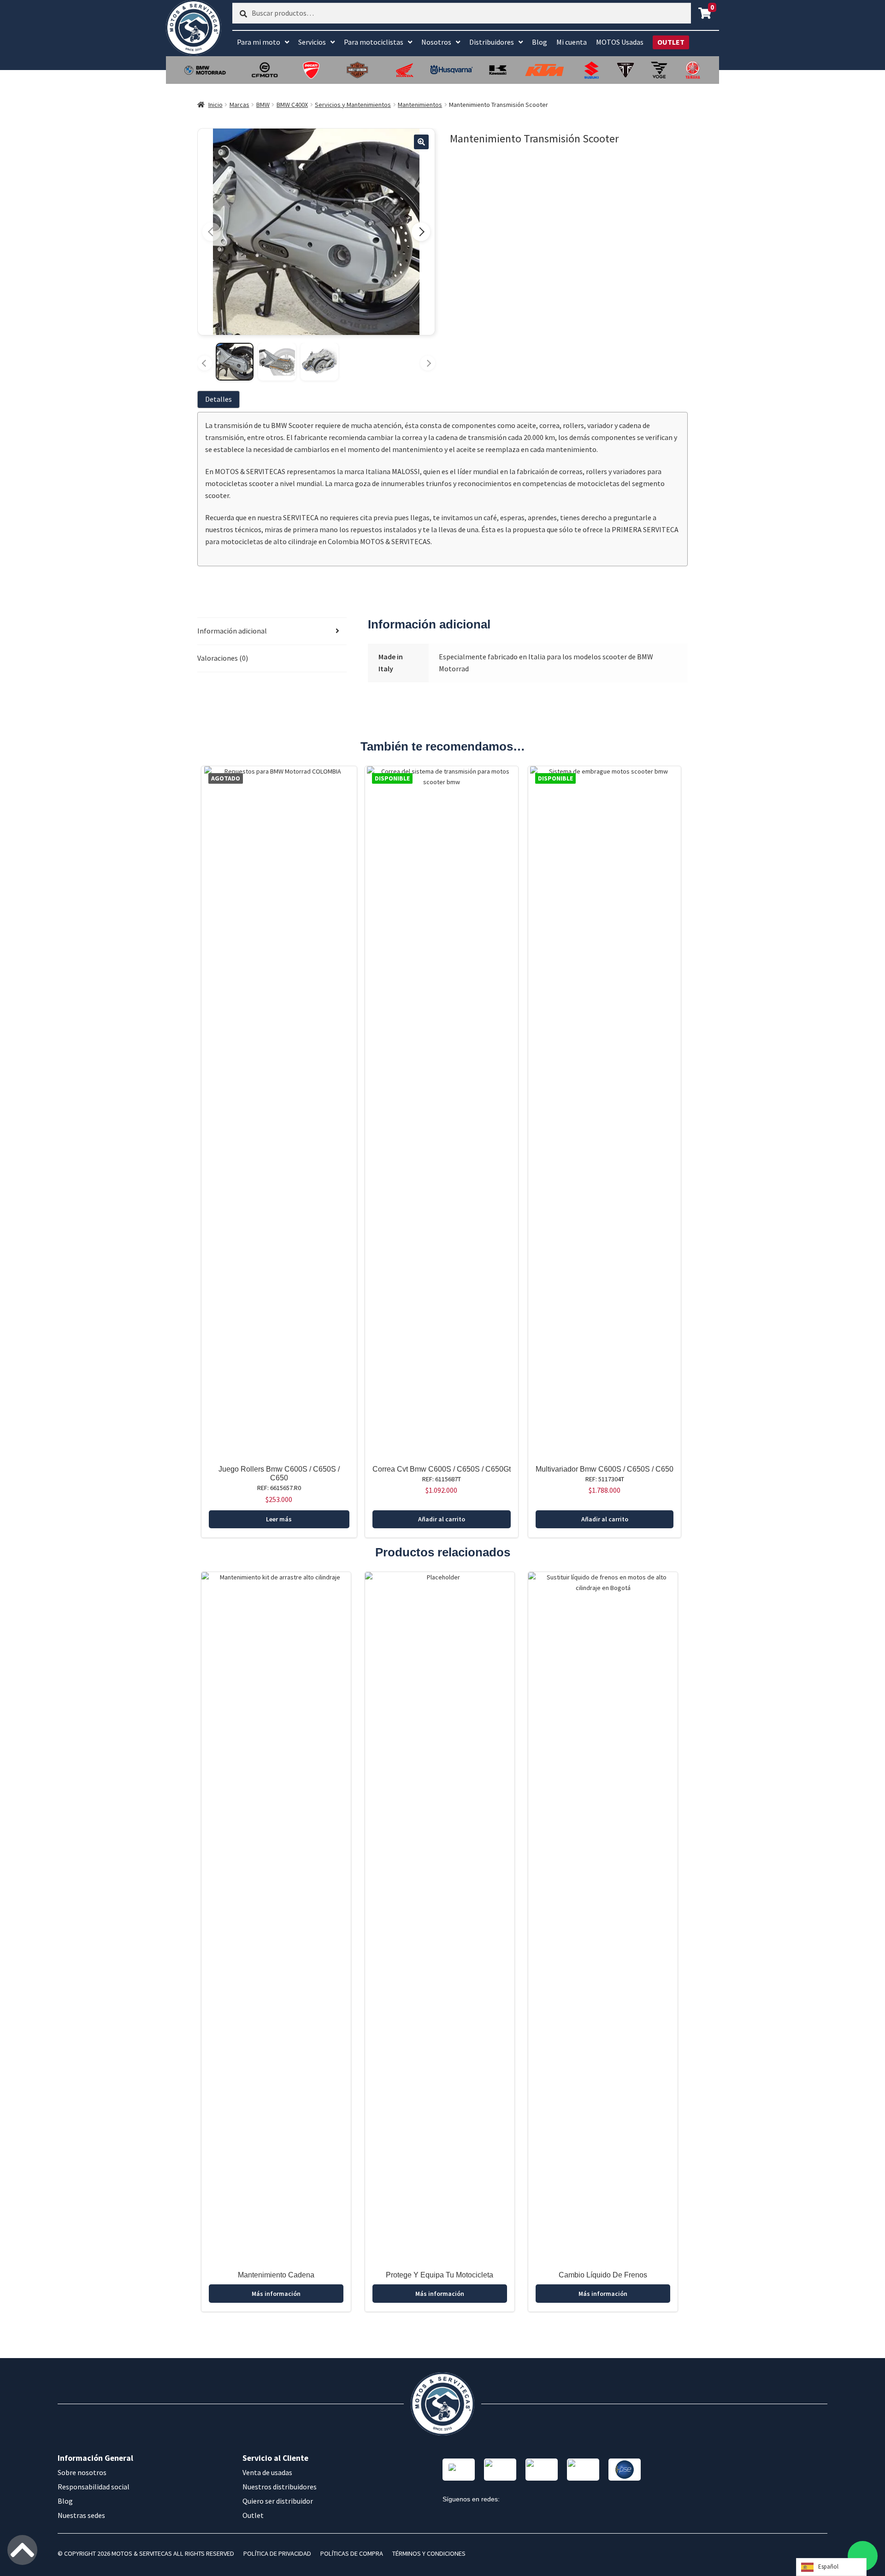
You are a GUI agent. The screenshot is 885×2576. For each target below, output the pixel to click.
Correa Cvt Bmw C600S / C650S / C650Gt (442, 1469)
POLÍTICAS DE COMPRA (352, 2553)
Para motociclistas (374, 42)
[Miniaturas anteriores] (205, 363)
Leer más (279, 1519)
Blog (540, 42)
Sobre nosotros (82, 2472)
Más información (276, 2294)
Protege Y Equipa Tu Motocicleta (440, 2275)
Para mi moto (259, 42)
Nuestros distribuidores (280, 2487)
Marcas (239, 105)
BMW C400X (292, 105)
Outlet (253, 2515)
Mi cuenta (572, 42)
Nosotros (436, 42)
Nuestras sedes (81, 2515)
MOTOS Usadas (620, 42)
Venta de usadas (267, 2472)
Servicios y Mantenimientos (353, 105)
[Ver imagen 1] (235, 362)
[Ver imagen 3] (319, 362)
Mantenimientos (420, 105)
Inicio (215, 105)
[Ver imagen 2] (277, 362)
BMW (263, 105)
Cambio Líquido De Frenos (603, 2275)
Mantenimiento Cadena (276, 2275)
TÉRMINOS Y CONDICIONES (429, 2553)
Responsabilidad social (94, 2487)
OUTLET (671, 42)
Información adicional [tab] (232, 631)
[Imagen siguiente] (421, 232)
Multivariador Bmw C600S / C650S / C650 (605, 1469)
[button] (421, 142)
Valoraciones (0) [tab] (223, 658)
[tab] (220, 399)
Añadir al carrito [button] (442, 1519)
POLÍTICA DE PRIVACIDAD (277, 2553)
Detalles (218, 399)
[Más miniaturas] (428, 363)
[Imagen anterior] (212, 232)
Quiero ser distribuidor (278, 2501)
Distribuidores (492, 42)
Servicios (312, 42)
